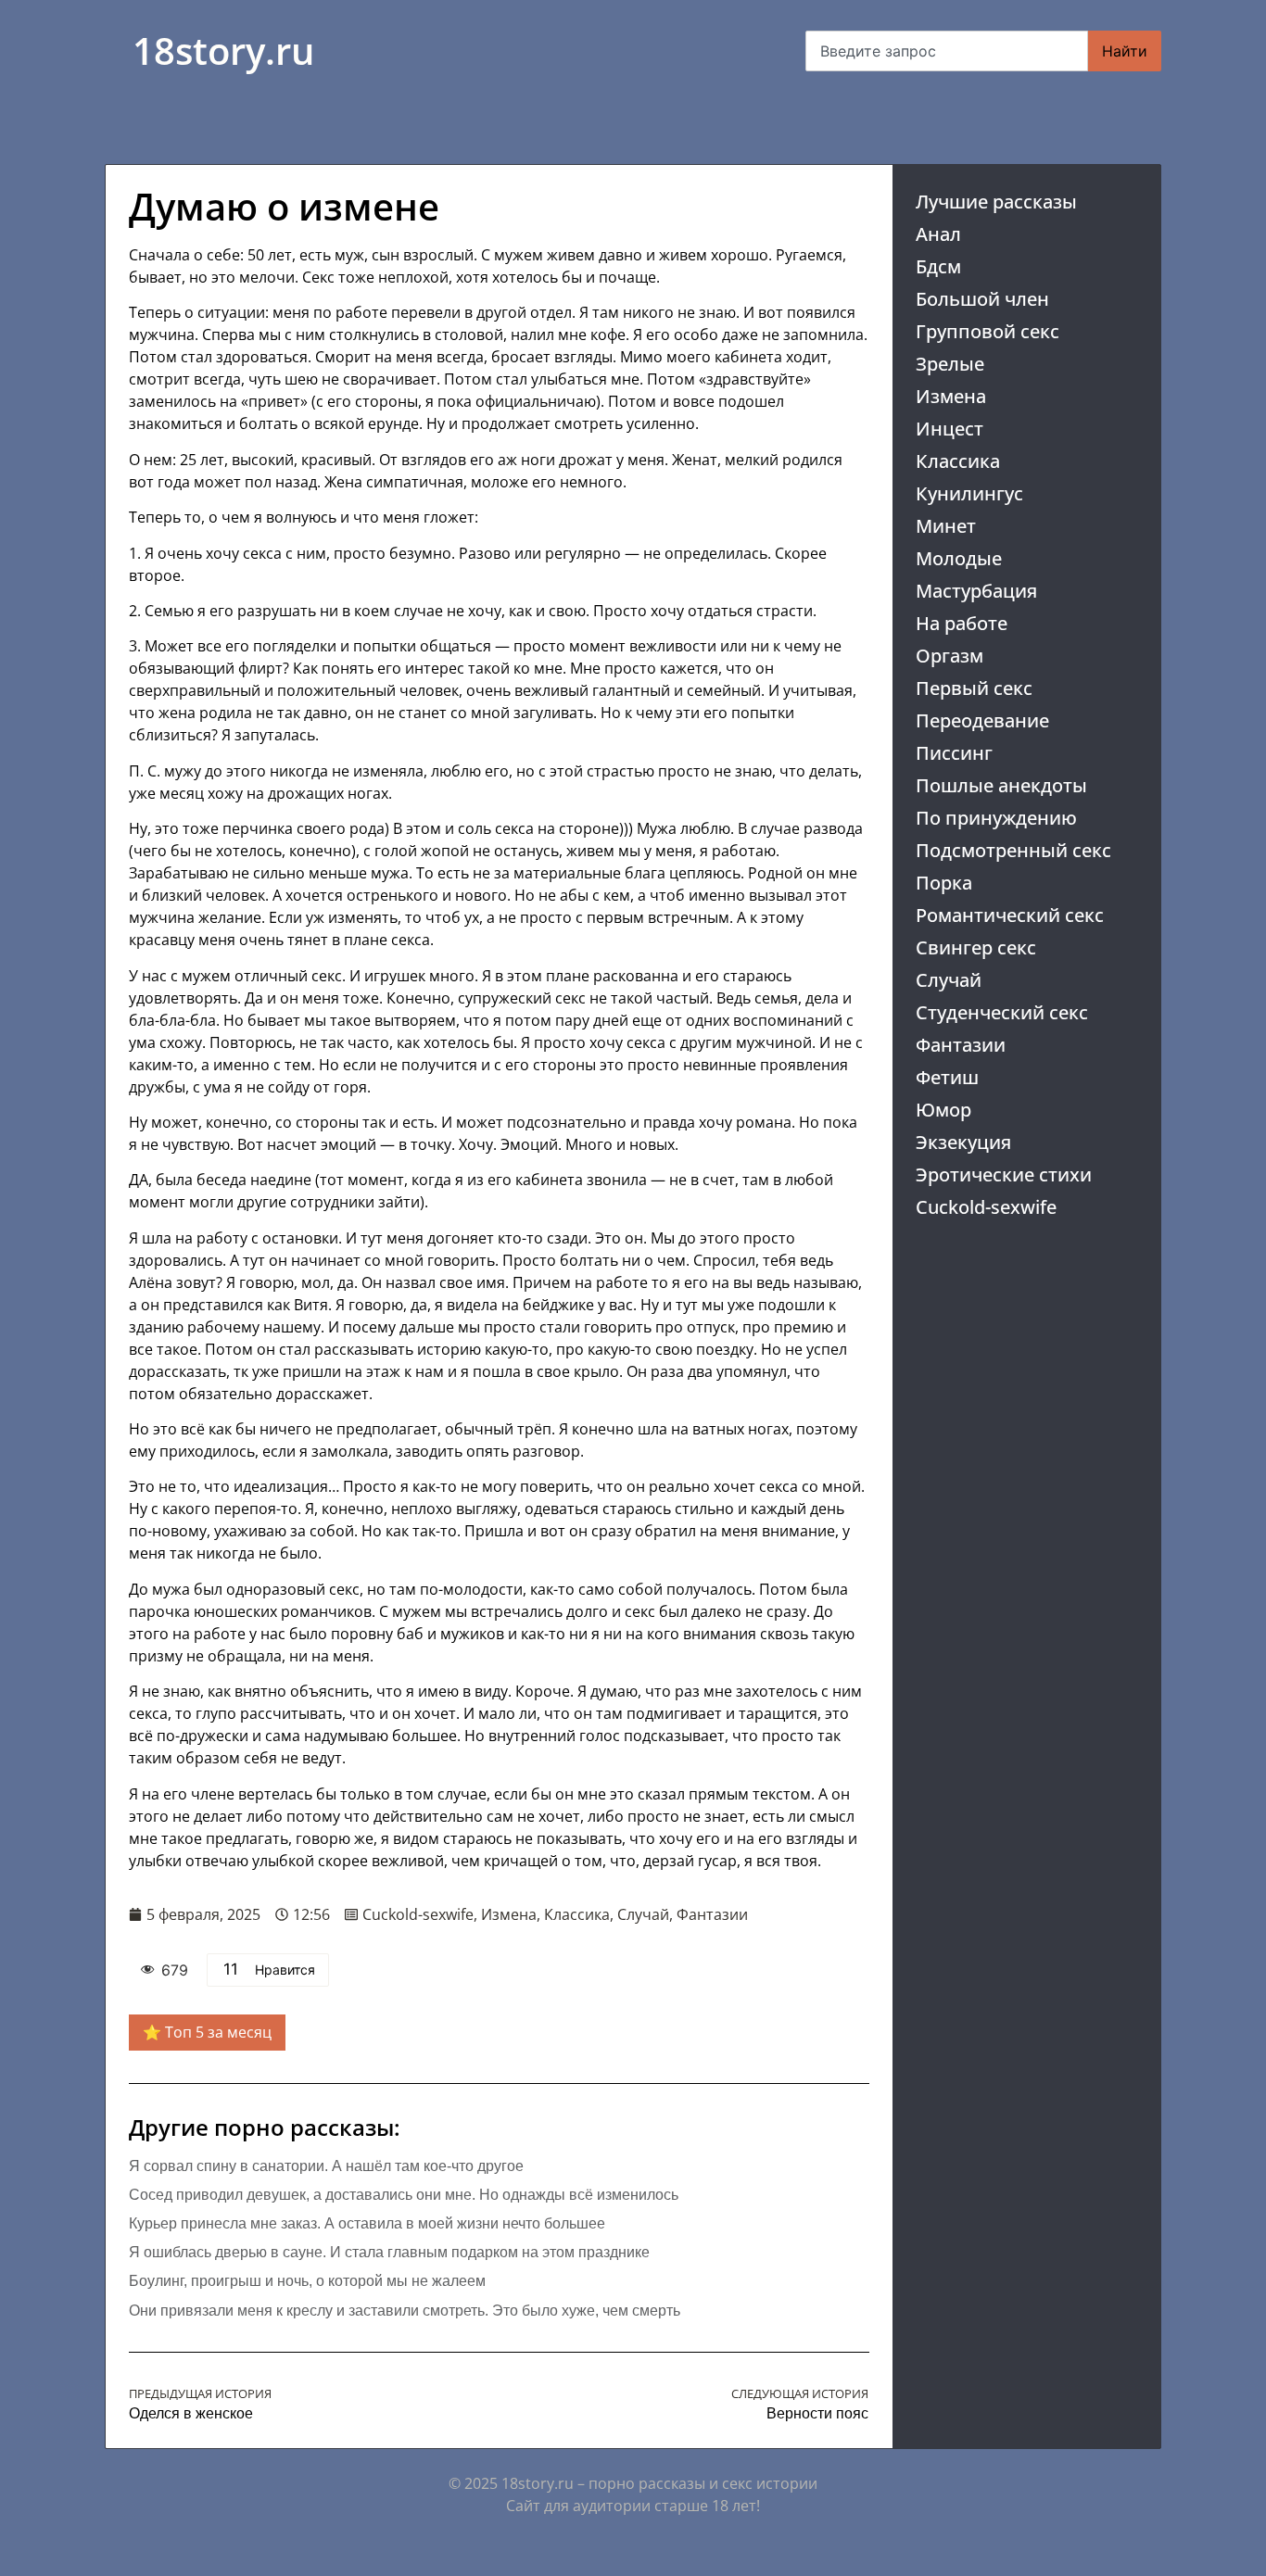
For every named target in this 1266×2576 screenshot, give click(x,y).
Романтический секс (1010, 915)
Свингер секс (976, 947)
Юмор (943, 1110)
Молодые (959, 558)
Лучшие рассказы (996, 202)
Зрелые (950, 364)
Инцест (949, 429)
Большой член (982, 299)
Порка (944, 883)
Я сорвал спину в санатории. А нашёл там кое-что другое (326, 2166)
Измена (951, 396)
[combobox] (947, 51)
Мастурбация (976, 591)
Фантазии (961, 1045)
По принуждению (996, 818)
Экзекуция (963, 1142)
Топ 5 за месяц (218, 2032)
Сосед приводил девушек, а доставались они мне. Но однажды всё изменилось (404, 2195)
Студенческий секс (1002, 1012)
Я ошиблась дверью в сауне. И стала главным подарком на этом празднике (389, 2252)
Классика (958, 461)
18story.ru (223, 51)
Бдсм (938, 266)
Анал (938, 234)
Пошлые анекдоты (1001, 785)
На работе (962, 623)
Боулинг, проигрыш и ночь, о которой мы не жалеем (307, 2281)
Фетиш (947, 1077)
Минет (946, 526)
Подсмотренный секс (1013, 850)
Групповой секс (987, 331)
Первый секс (974, 688)
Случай (949, 980)
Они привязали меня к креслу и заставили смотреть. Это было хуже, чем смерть (405, 2311)
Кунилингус (969, 493)
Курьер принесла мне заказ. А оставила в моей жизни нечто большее (367, 2223)
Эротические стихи (1004, 1174)
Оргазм (949, 656)
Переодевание (982, 720)
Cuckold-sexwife (986, 1207)
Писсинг (954, 753)
